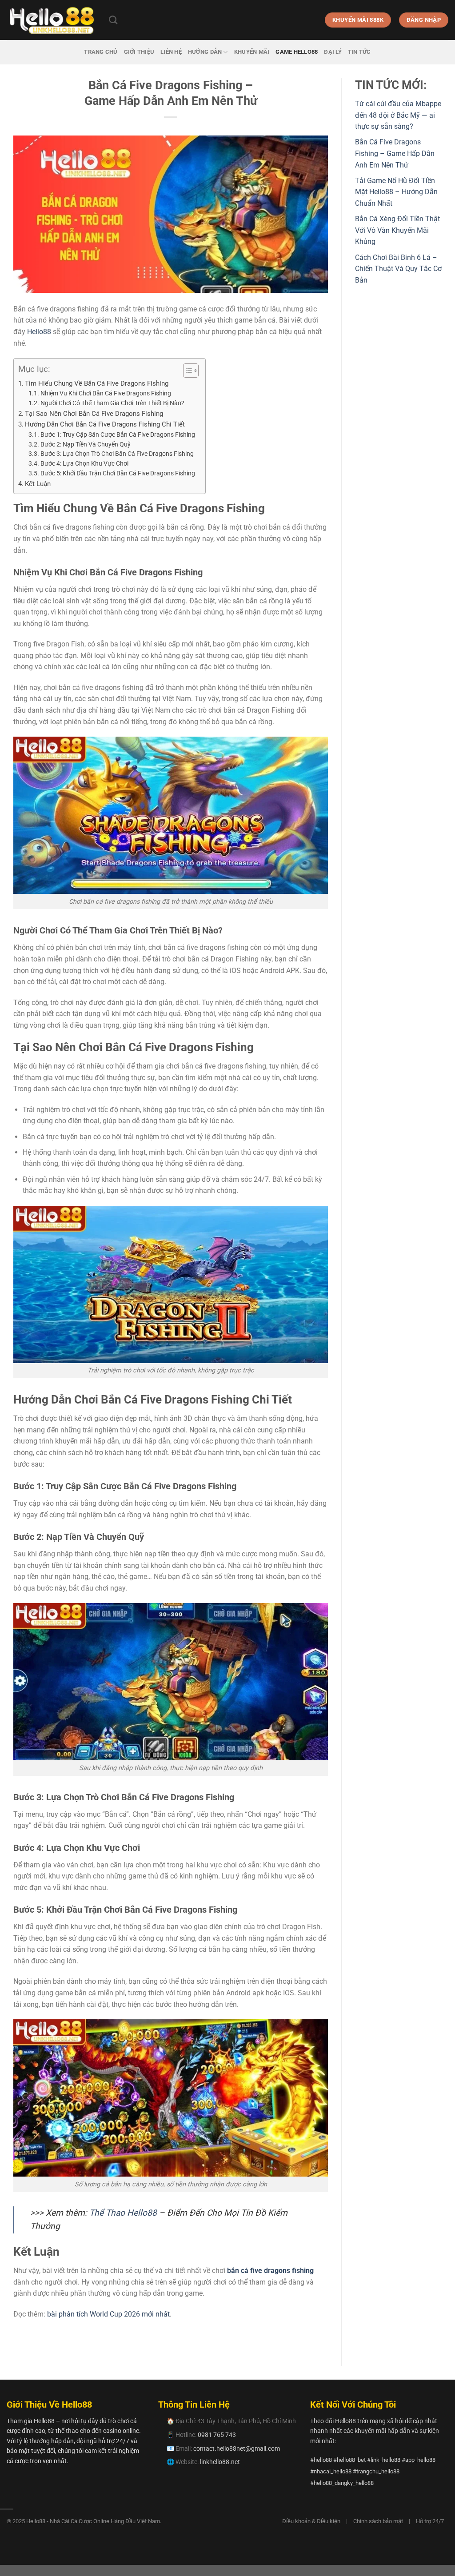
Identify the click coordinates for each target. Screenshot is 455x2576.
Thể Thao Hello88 (123, 2213)
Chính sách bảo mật (378, 2521)
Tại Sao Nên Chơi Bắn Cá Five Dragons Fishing (95, 414)
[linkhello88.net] (51, 20)
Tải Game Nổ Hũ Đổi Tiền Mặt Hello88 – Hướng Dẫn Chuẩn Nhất (396, 192)
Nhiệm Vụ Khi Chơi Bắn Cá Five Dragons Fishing (106, 393)
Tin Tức (359, 52)
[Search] (113, 20)
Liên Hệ (171, 52)
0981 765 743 (217, 2435)
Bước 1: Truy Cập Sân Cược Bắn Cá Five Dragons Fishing (118, 435)
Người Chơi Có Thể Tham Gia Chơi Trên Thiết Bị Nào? (112, 403)
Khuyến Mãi (252, 52)
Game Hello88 (297, 52)
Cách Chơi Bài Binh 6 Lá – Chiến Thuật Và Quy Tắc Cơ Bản (398, 269)
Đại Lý (333, 52)
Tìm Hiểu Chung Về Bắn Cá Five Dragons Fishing (98, 383)
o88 (45, 332)
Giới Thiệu (139, 52)
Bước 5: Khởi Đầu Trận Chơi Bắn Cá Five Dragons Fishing (118, 473)
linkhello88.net (220, 2462)
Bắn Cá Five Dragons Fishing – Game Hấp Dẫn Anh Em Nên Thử (395, 153)
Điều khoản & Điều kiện (311, 2521)
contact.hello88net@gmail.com (237, 2448)
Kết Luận (38, 484)
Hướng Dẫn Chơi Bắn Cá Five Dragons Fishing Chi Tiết (106, 424)
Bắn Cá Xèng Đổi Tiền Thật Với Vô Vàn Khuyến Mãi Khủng (397, 230)
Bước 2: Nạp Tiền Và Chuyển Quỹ (86, 444)
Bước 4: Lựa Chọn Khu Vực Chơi (84, 463)
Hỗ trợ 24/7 (430, 2521)
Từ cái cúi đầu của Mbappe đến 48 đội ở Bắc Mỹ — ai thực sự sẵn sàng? (398, 115)
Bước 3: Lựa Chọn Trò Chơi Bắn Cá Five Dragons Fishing (118, 454)
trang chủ (101, 52)
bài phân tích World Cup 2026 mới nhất (108, 2314)
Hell (33, 332)
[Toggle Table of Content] (186, 371)
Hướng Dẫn (205, 52)
